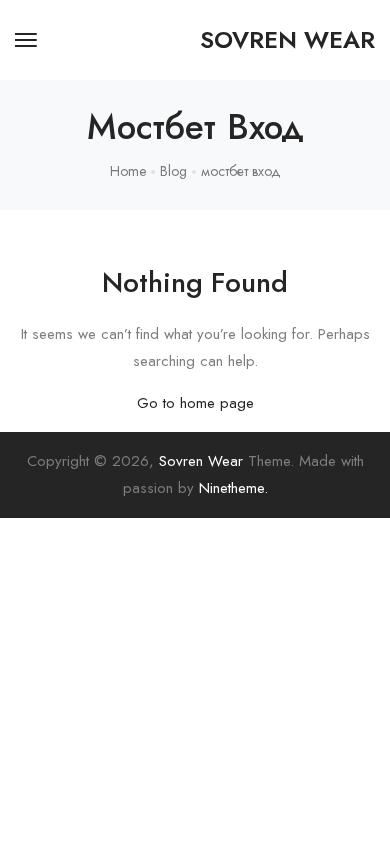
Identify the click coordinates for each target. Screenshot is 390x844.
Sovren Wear (201, 461)
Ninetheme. (233, 488)
